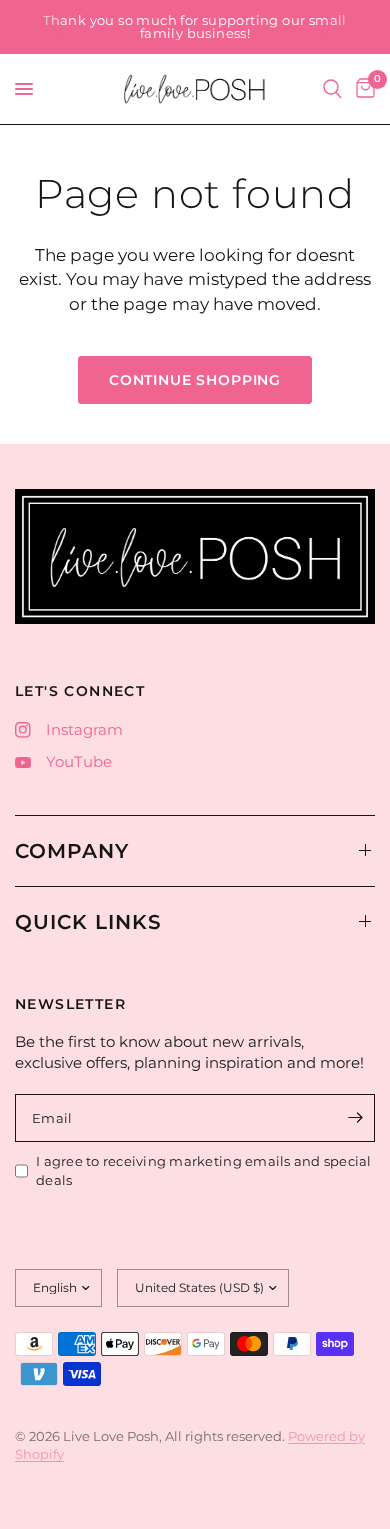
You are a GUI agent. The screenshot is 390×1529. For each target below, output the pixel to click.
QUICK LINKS (88, 922)
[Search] (332, 89)
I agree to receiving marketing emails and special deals (204, 1170)
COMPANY (72, 851)
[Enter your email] (355, 1118)
